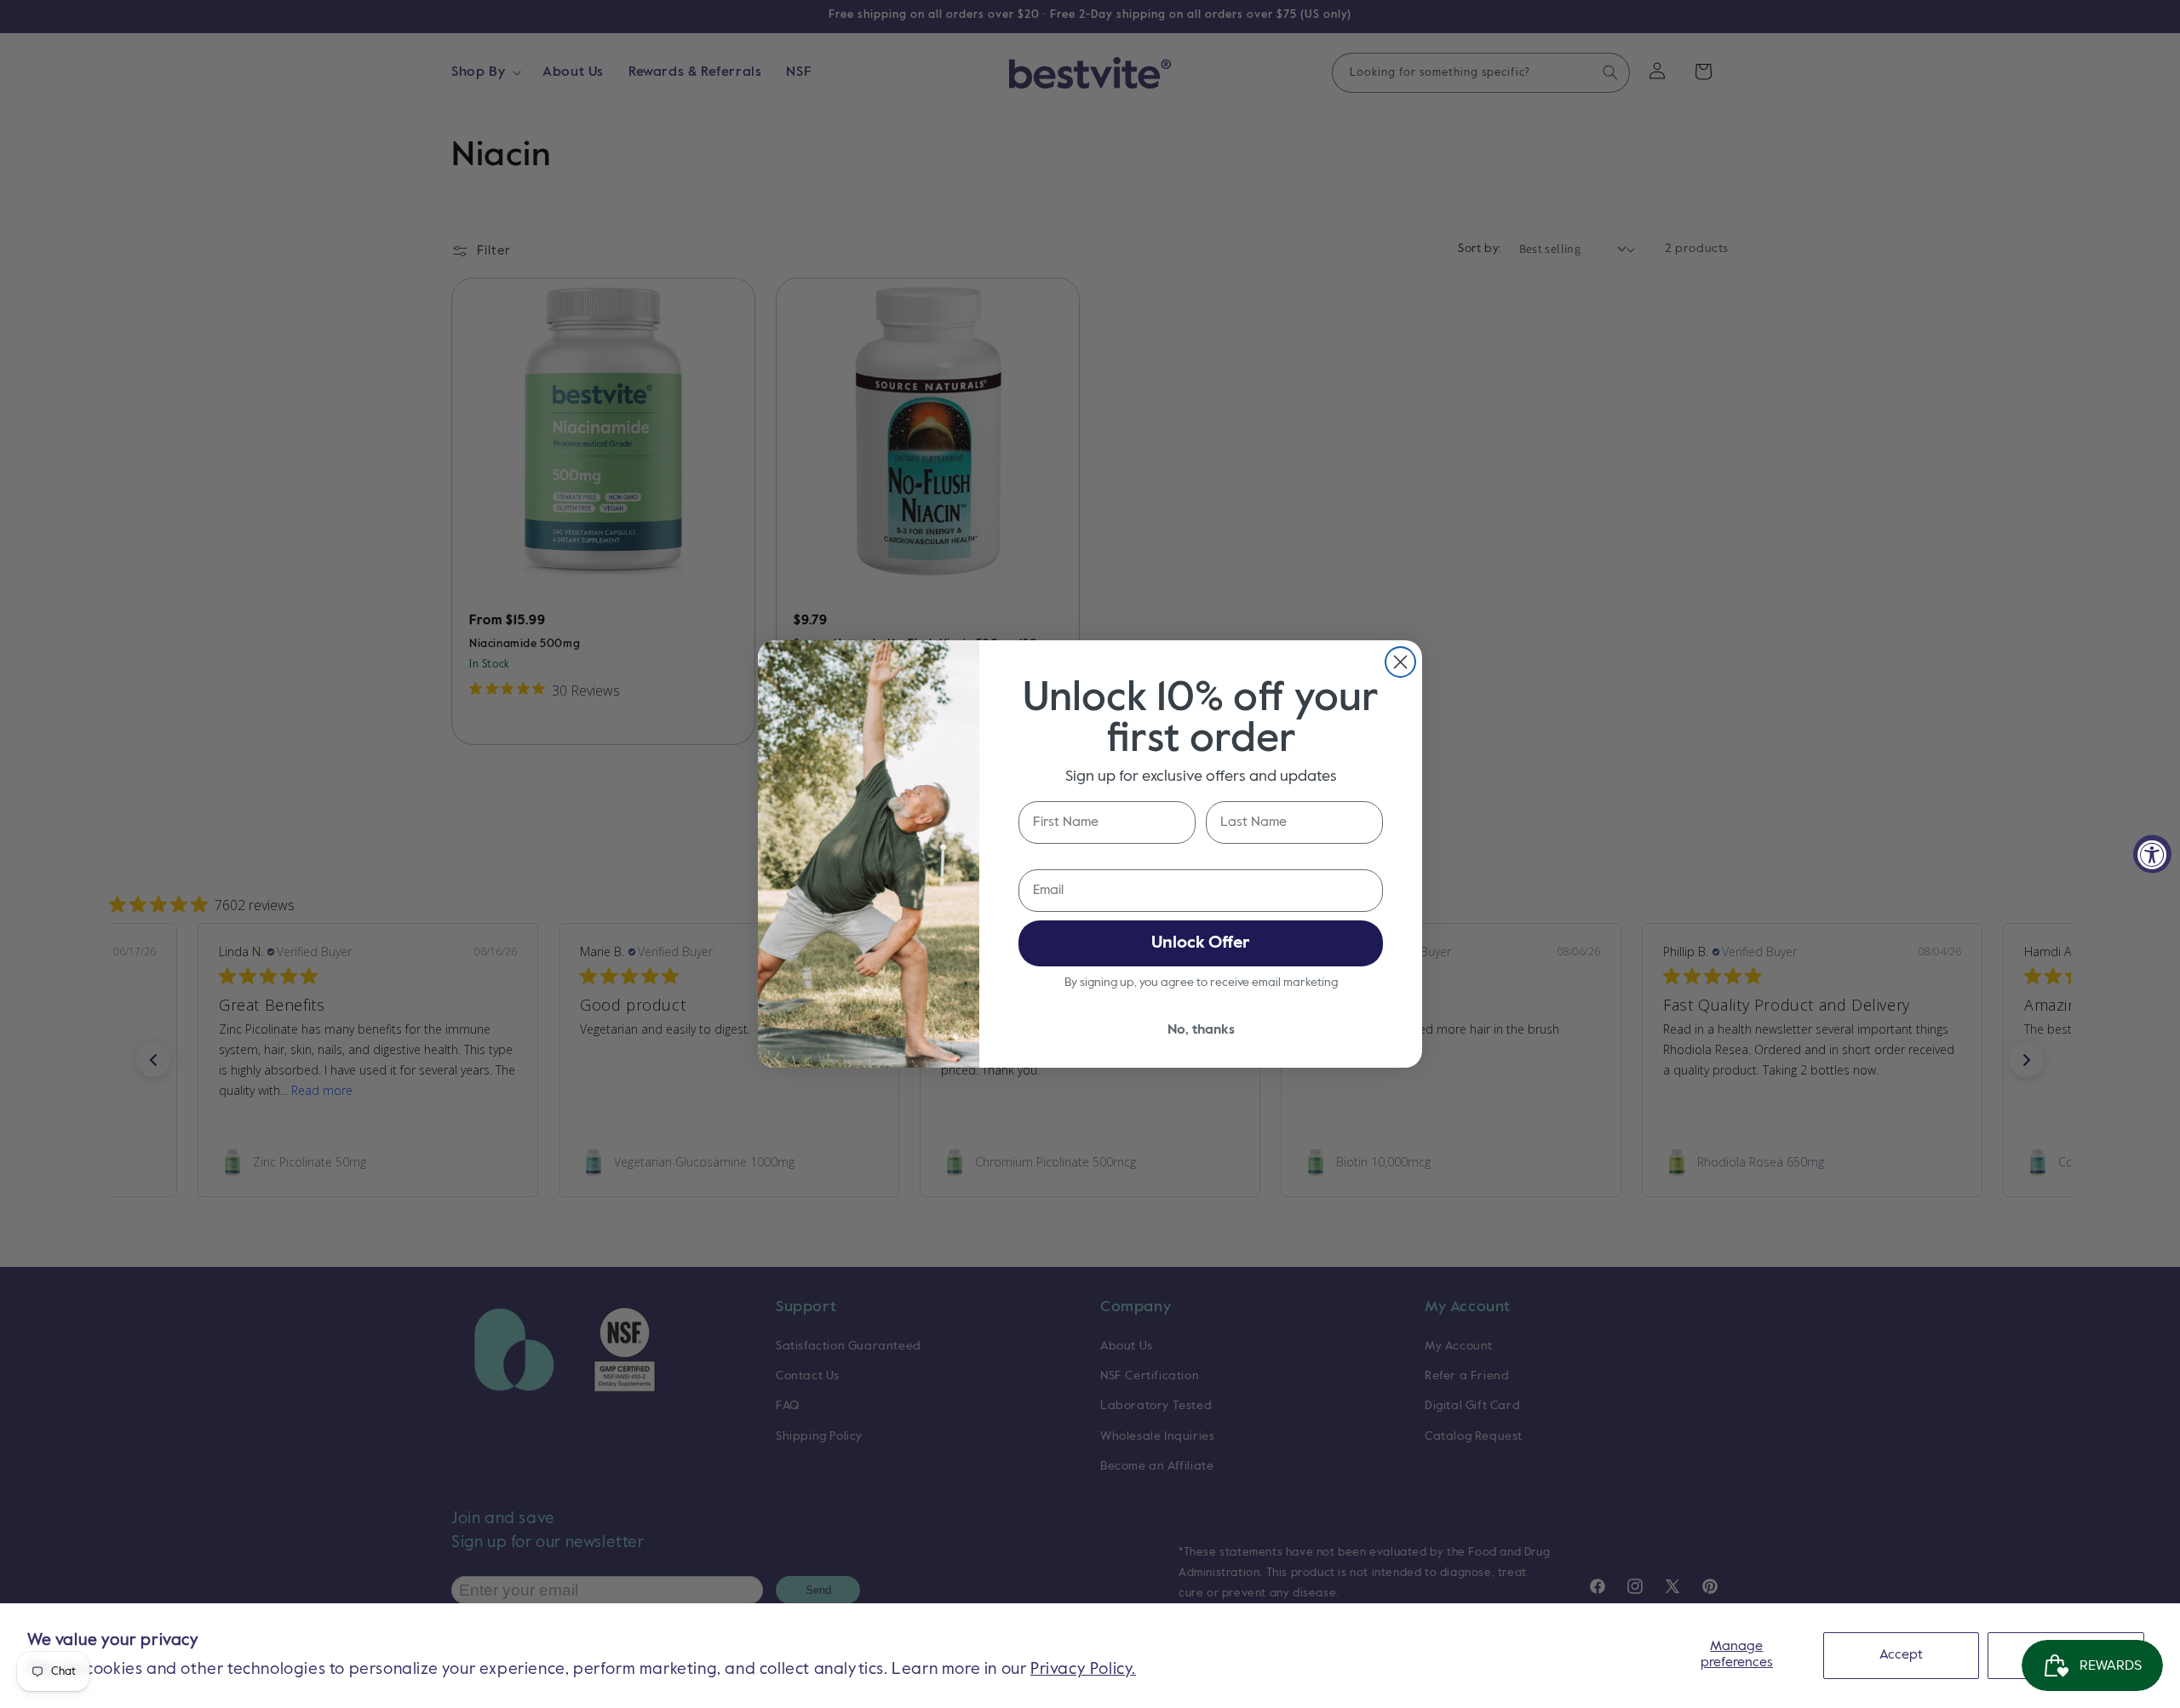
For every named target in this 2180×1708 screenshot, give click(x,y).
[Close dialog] (1400, 662)
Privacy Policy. (1083, 1669)
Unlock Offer (1201, 943)
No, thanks (1201, 1030)
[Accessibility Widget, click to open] (2152, 854)
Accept (1901, 1655)
